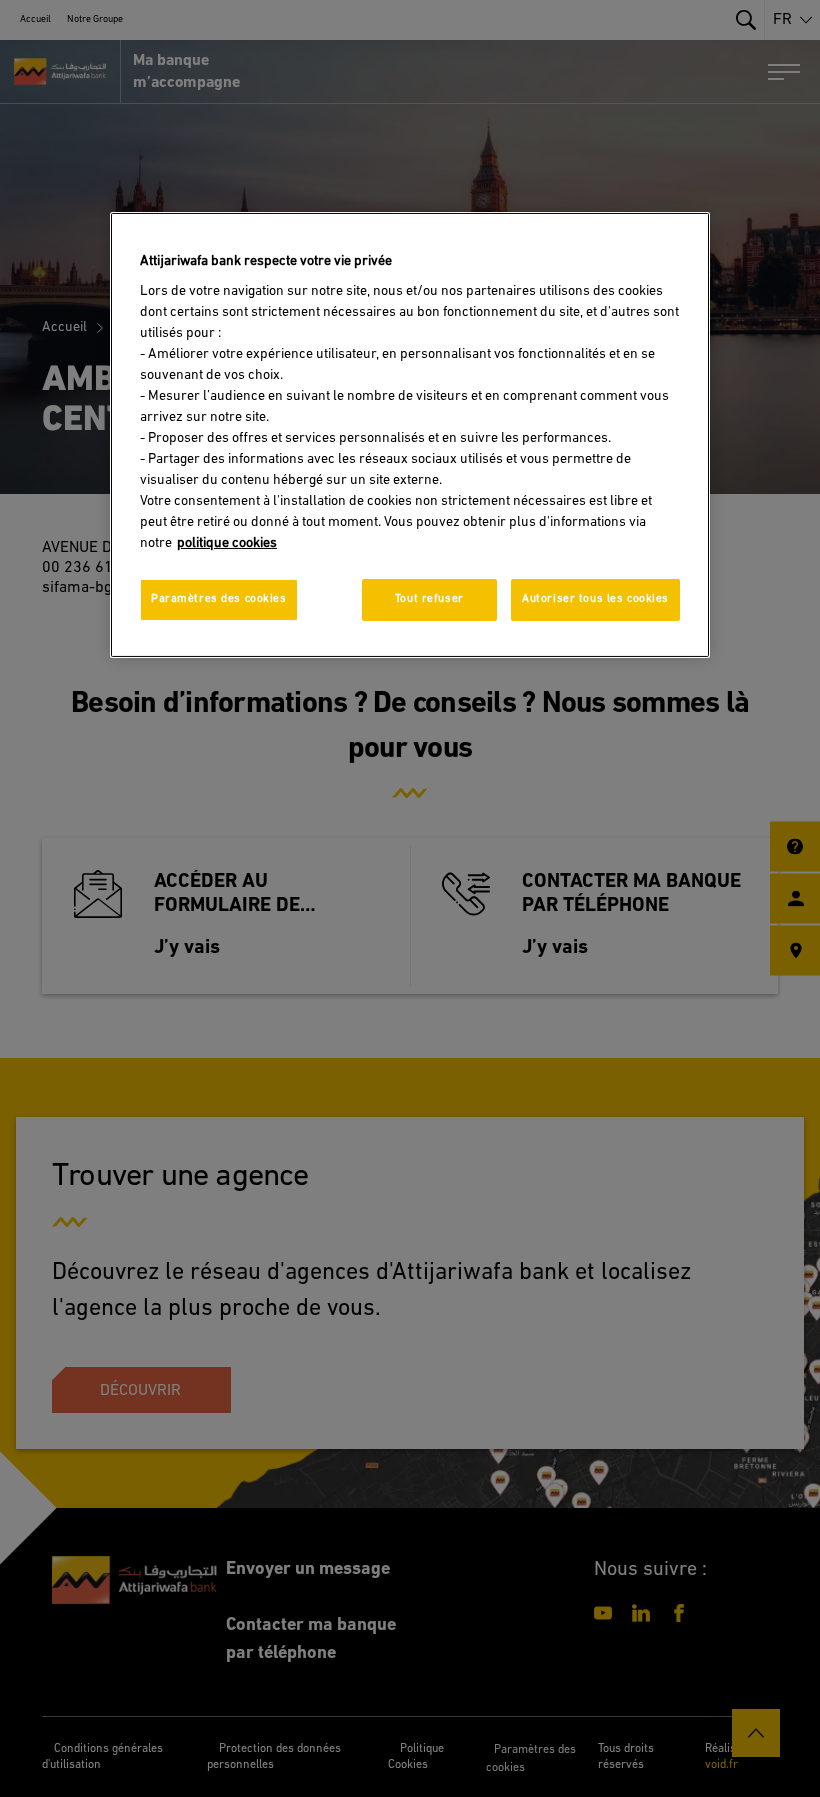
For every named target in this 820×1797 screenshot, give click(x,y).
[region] (410, 434)
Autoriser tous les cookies (595, 599)
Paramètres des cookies (219, 599)
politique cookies (227, 543)
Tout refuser (429, 599)
